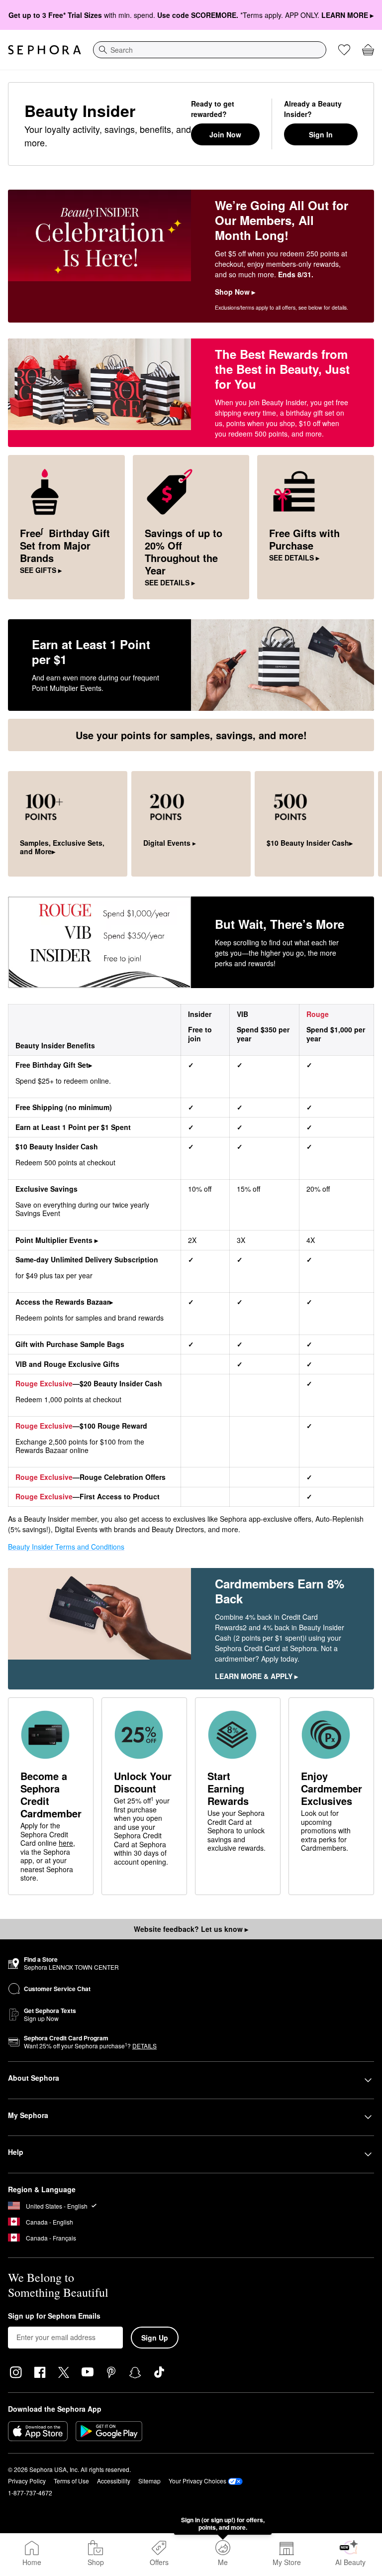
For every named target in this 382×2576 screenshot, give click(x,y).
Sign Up (155, 2338)
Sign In (321, 134)
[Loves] (344, 50)
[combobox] (210, 50)
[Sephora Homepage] (45, 50)
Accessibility (114, 2481)
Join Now (225, 134)
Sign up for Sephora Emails (54, 2316)
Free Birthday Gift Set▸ (54, 1065)
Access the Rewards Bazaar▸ (64, 1302)
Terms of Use (71, 2481)
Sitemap (149, 2481)
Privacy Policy (27, 2481)
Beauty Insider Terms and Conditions (66, 1547)
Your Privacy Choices (197, 2481)
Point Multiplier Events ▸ (57, 1240)
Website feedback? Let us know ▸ (191, 1929)
